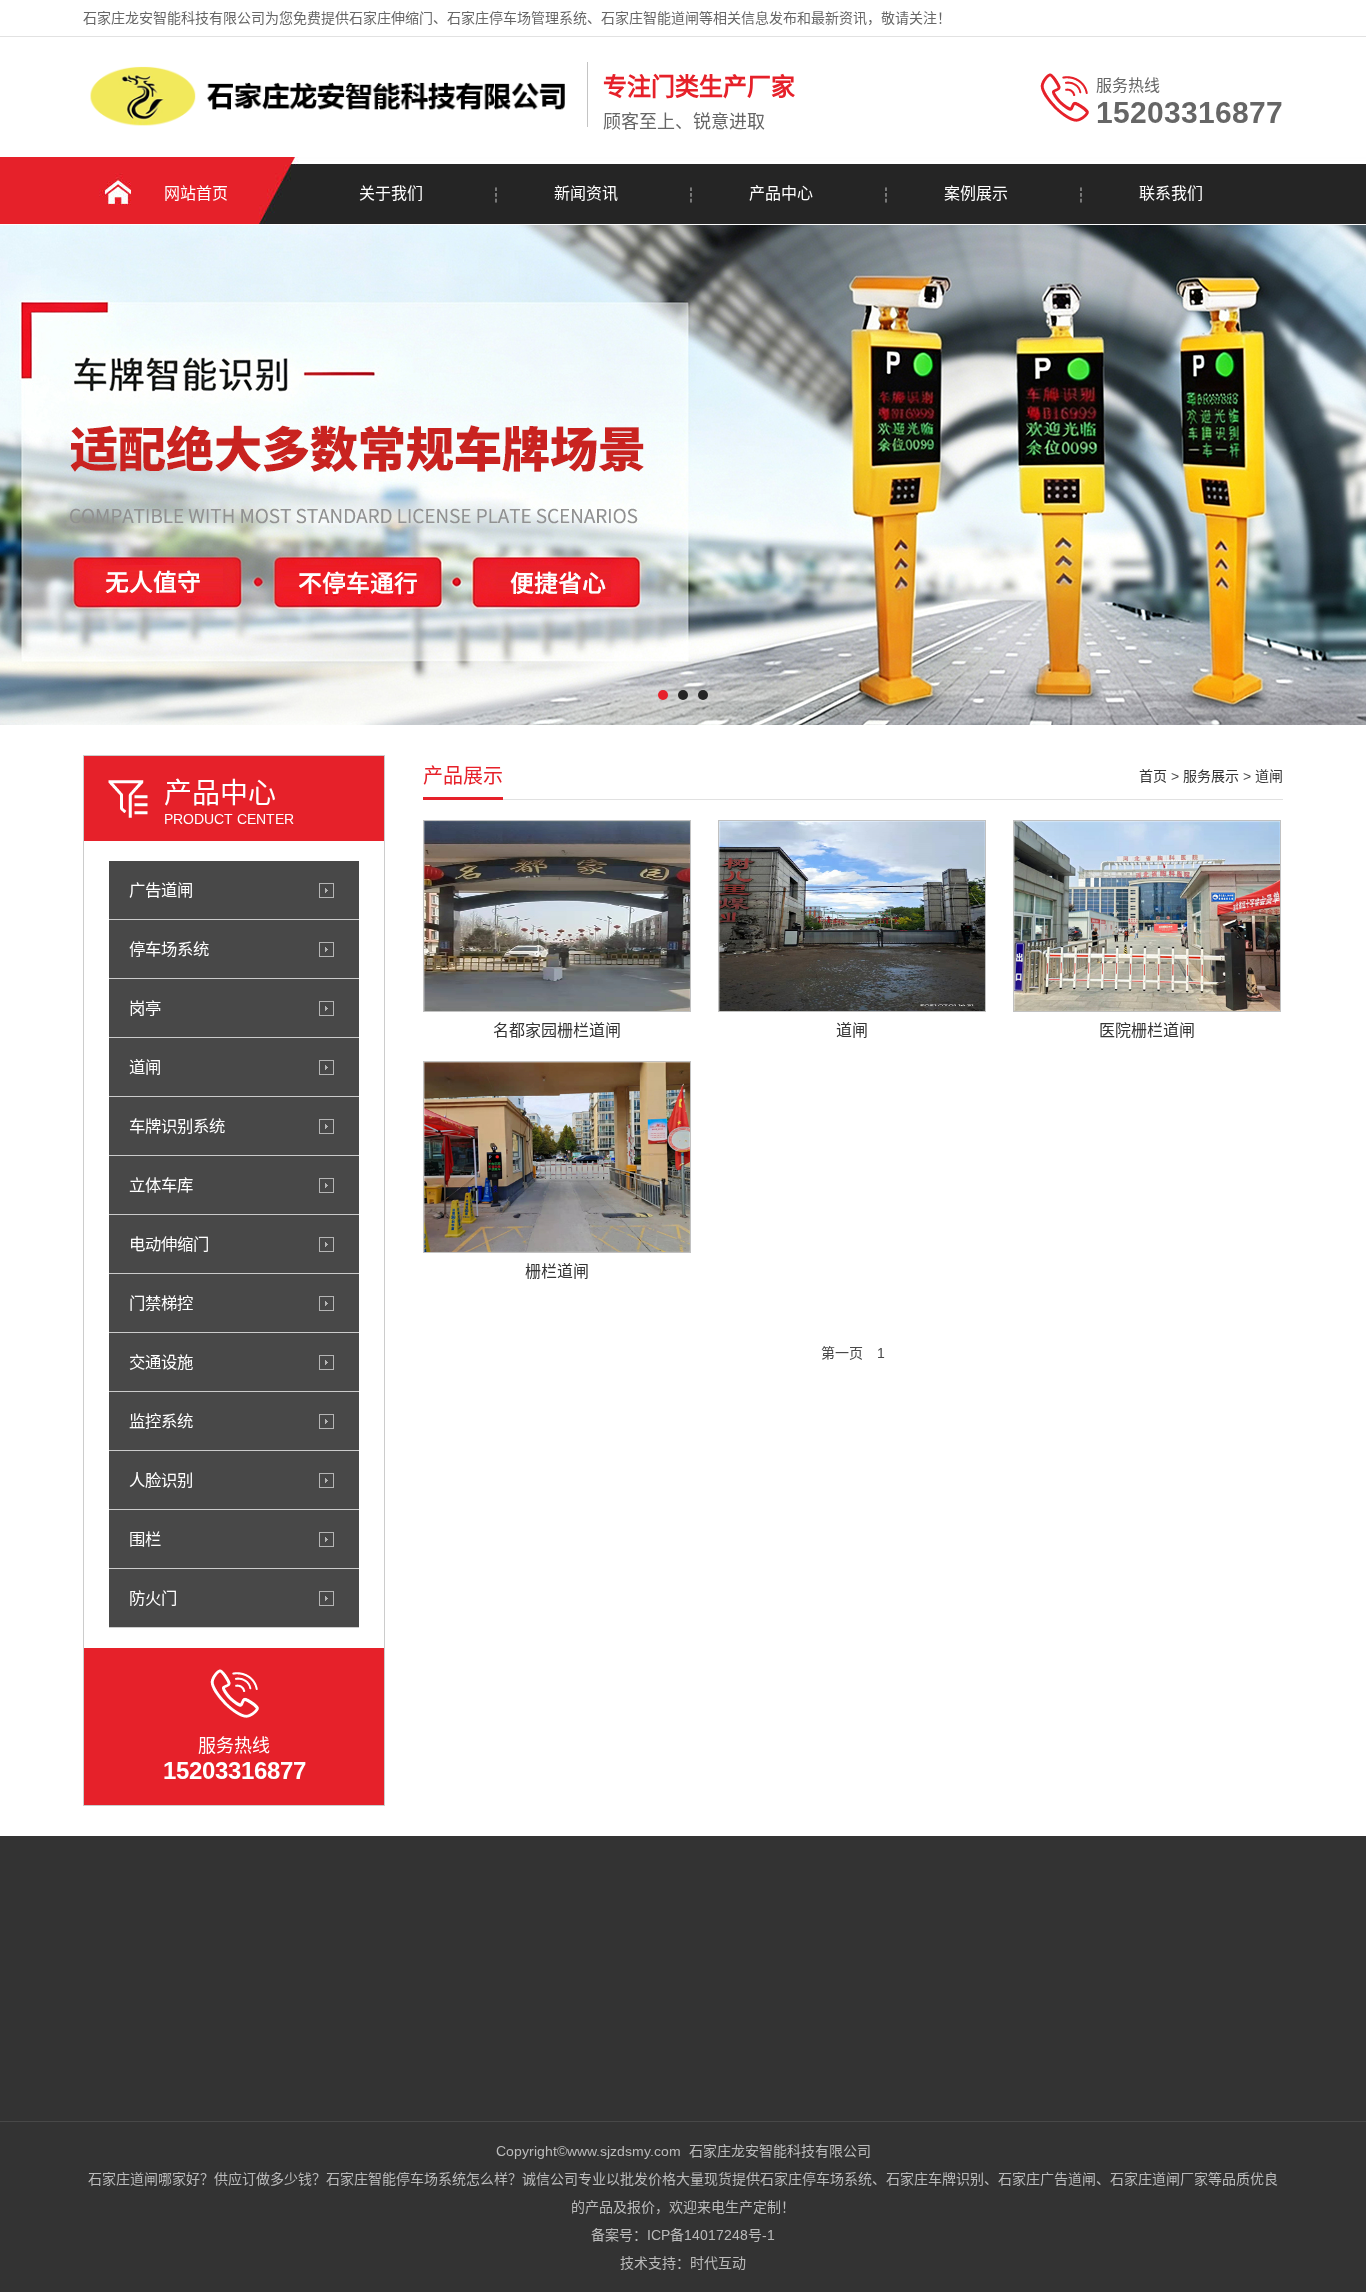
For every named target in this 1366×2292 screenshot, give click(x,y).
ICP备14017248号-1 (711, 2235)
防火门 (153, 1598)
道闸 (145, 1067)
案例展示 (976, 193)
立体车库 (161, 1185)
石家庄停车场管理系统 (517, 18)
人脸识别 (161, 1480)
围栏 (145, 1539)
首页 (1153, 776)
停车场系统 (169, 949)
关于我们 (391, 193)
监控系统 (161, 1421)
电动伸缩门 (169, 1244)
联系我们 (1171, 193)
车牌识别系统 (177, 1126)
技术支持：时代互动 (683, 2263)
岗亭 (145, 1008)
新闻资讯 (586, 193)
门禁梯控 (161, 1303)
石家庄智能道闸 (650, 18)
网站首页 (196, 193)
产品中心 (781, 193)
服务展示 (1211, 776)
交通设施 (161, 1362)
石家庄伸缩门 (391, 18)
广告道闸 (161, 890)
